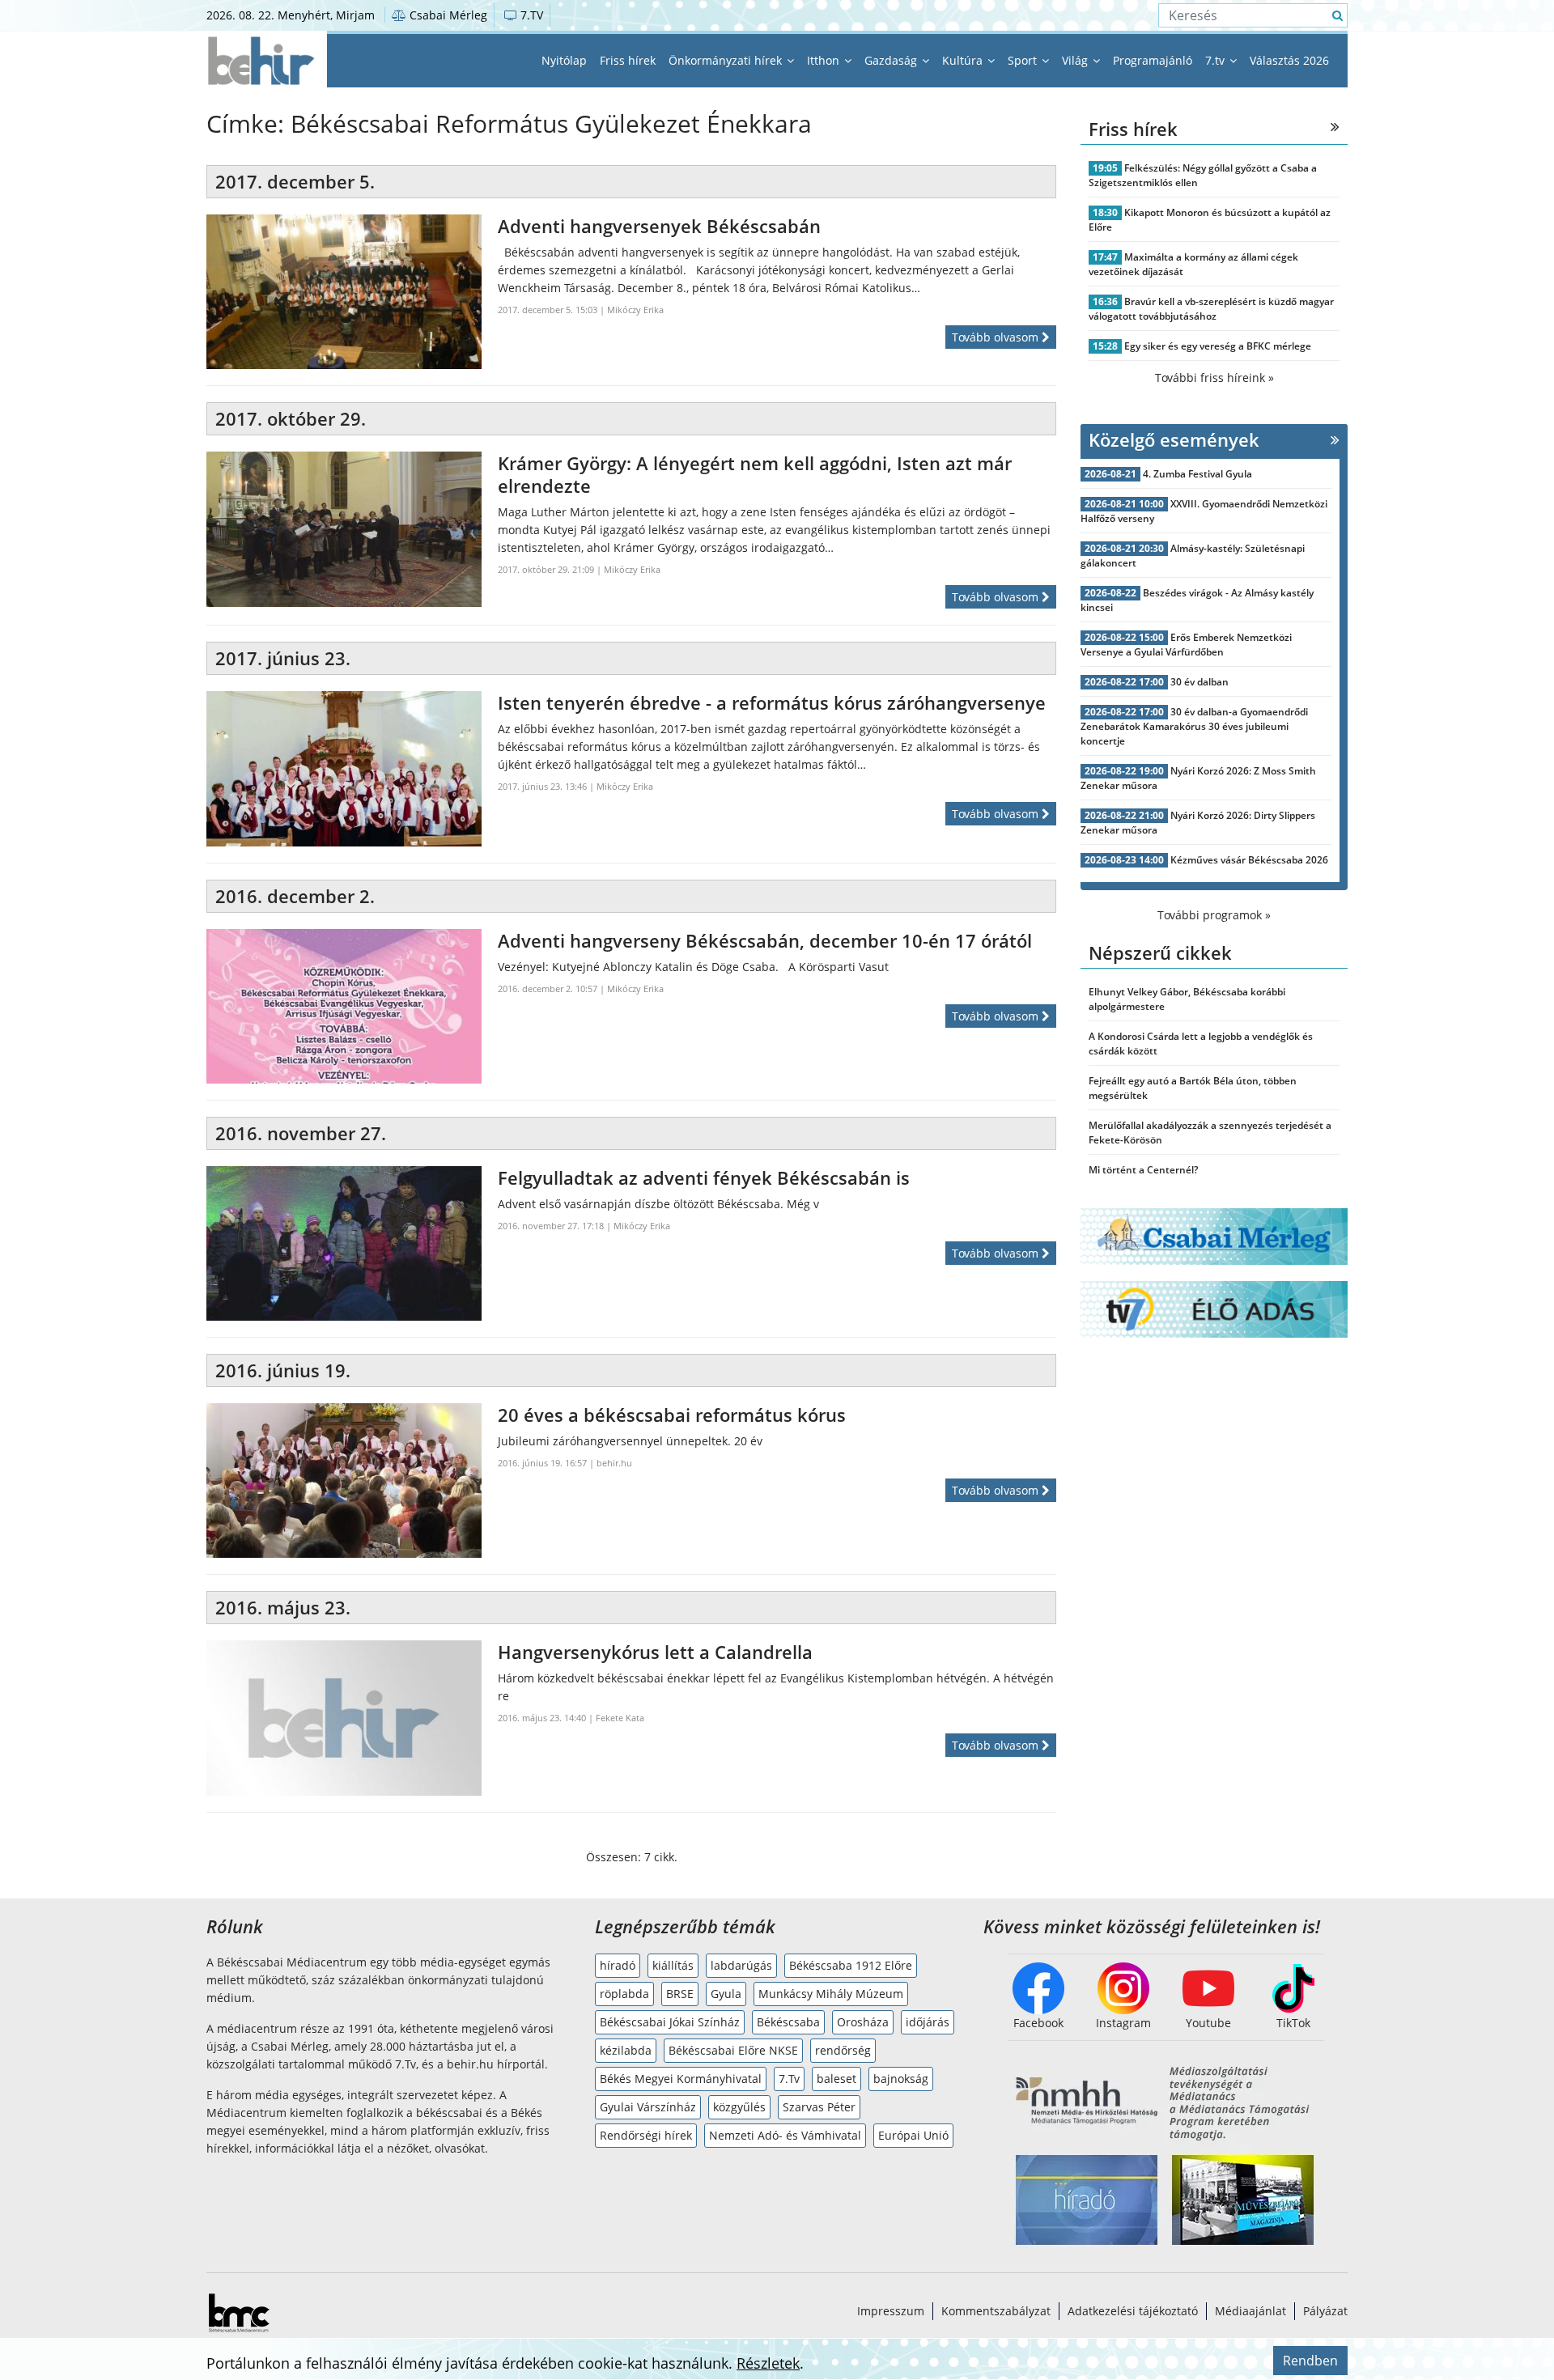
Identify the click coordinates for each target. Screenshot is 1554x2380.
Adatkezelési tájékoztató (1133, 2311)
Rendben (1310, 2361)
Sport (1024, 60)
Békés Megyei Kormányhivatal (681, 2079)
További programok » (1214, 915)
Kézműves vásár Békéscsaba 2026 (1249, 860)
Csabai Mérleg (447, 15)
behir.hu (614, 1463)
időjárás (928, 2022)
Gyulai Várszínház (648, 2107)
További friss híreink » (1214, 378)
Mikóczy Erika (635, 310)
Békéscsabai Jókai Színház (670, 2022)
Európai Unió (913, 2135)
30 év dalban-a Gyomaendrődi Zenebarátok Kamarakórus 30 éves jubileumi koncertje (1194, 726)
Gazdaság (892, 60)
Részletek (768, 2363)
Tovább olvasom (997, 337)
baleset (836, 2079)
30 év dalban (1199, 682)
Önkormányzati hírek (727, 60)
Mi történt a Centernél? (1143, 1170)
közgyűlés (739, 2107)
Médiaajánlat (1250, 2311)
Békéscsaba (788, 2022)
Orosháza (863, 2022)
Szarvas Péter (819, 2107)
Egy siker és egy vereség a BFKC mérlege (1218, 346)
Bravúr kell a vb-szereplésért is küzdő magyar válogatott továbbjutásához (1211, 309)
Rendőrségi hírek (646, 2135)
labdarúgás (741, 1965)
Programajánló (1153, 60)
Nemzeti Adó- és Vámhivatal (785, 2135)
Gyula (726, 1994)
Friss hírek (628, 60)
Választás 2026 (1289, 60)
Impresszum (891, 2311)
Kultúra (964, 60)
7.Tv (789, 2079)
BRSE (680, 1994)
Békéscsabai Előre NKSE (733, 2050)
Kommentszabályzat (996, 2311)
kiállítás (673, 1965)
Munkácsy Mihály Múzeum (831, 1994)
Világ (1076, 60)
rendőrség (843, 2050)
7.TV (530, 15)
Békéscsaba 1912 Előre (851, 1965)
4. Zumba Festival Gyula (1197, 474)
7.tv (1216, 60)
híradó (618, 1965)
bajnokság (901, 2079)
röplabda (624, 1994)
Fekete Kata (620, 1718)
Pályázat (1325, 2311)
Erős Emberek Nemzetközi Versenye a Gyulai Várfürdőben (1186, 645)
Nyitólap (564, 60)
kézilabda (626, 2050)
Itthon (825, 60)
